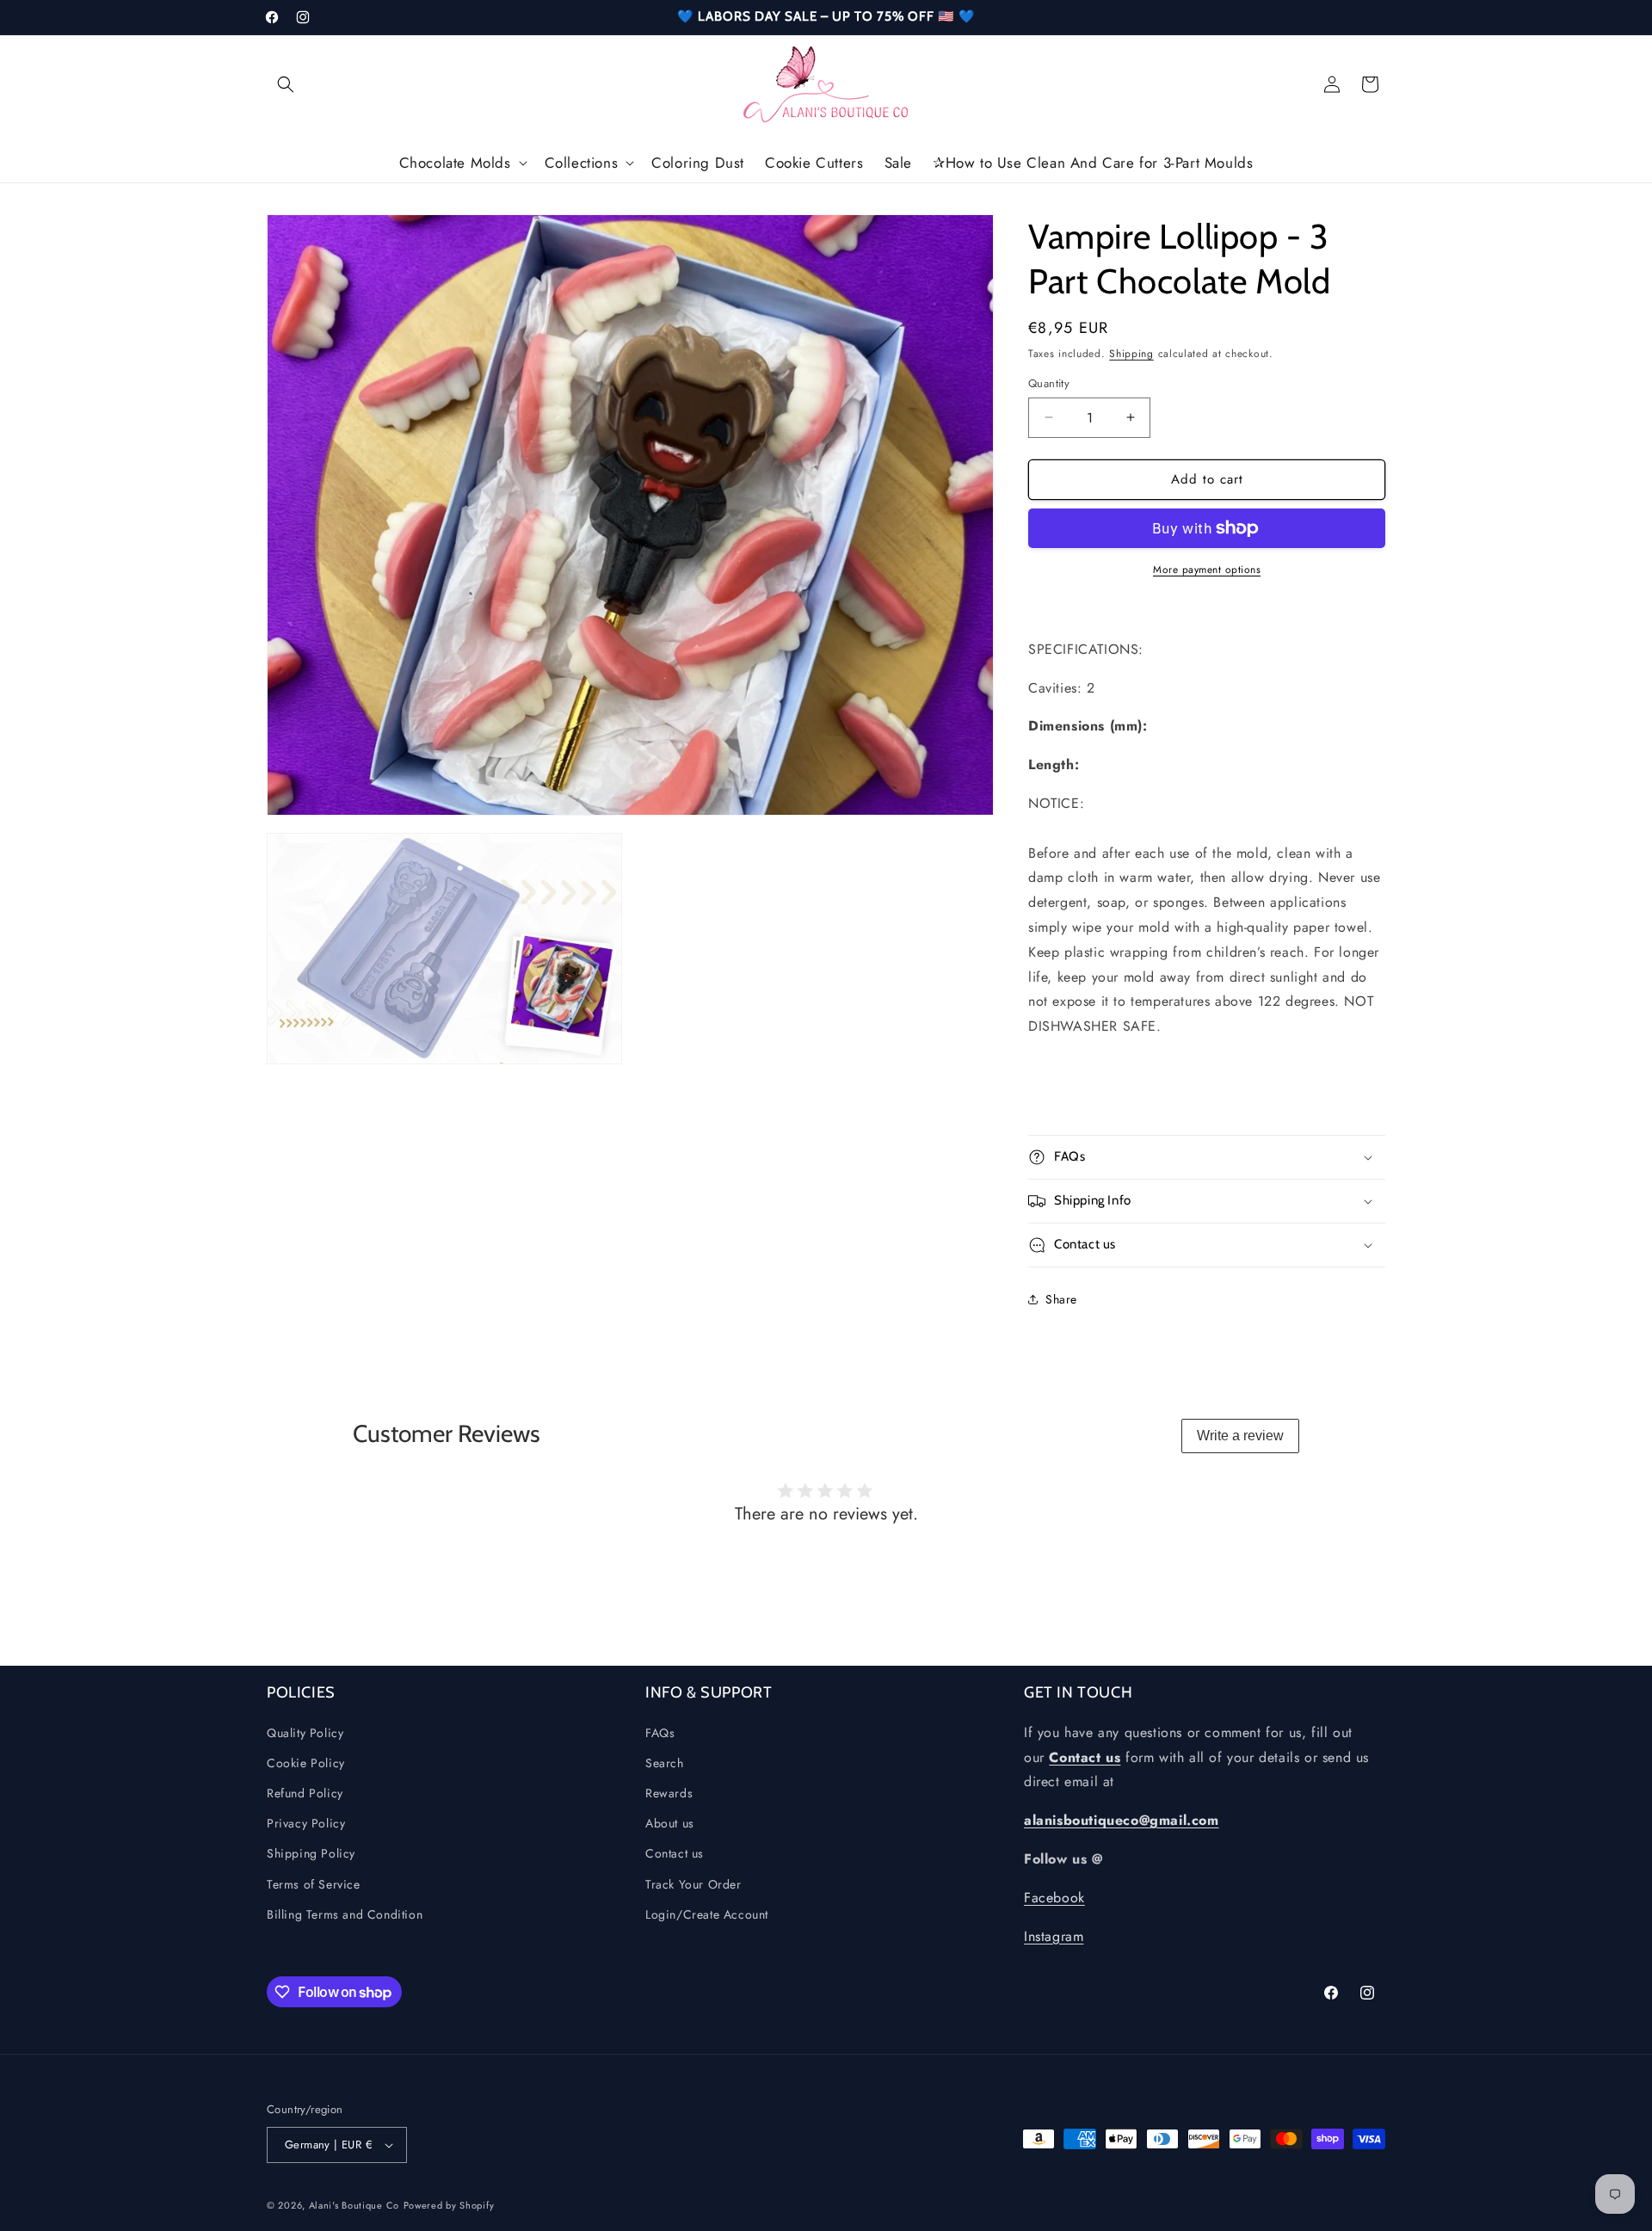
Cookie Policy (306, 1763)
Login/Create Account (707, 1914)
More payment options (1207, 570)
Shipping (1131, 354)
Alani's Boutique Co (354, 2205)
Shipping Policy (311, 1853)
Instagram (1054, 1936)
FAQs (660, 1733)
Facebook (1054, 1898)
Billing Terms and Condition (345, 1914)
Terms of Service (314, 1884)
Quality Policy (305, 1733)
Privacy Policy (306, 1823)
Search (665, 1763)
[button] (286, 84)
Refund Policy (305, 1793)
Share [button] (1061, 1299)
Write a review (1240, 1436)
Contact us (675, 1853)
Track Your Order (693, 1884)
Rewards (669, 1793)
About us (670, 1823)
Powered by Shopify (449, 2205)
